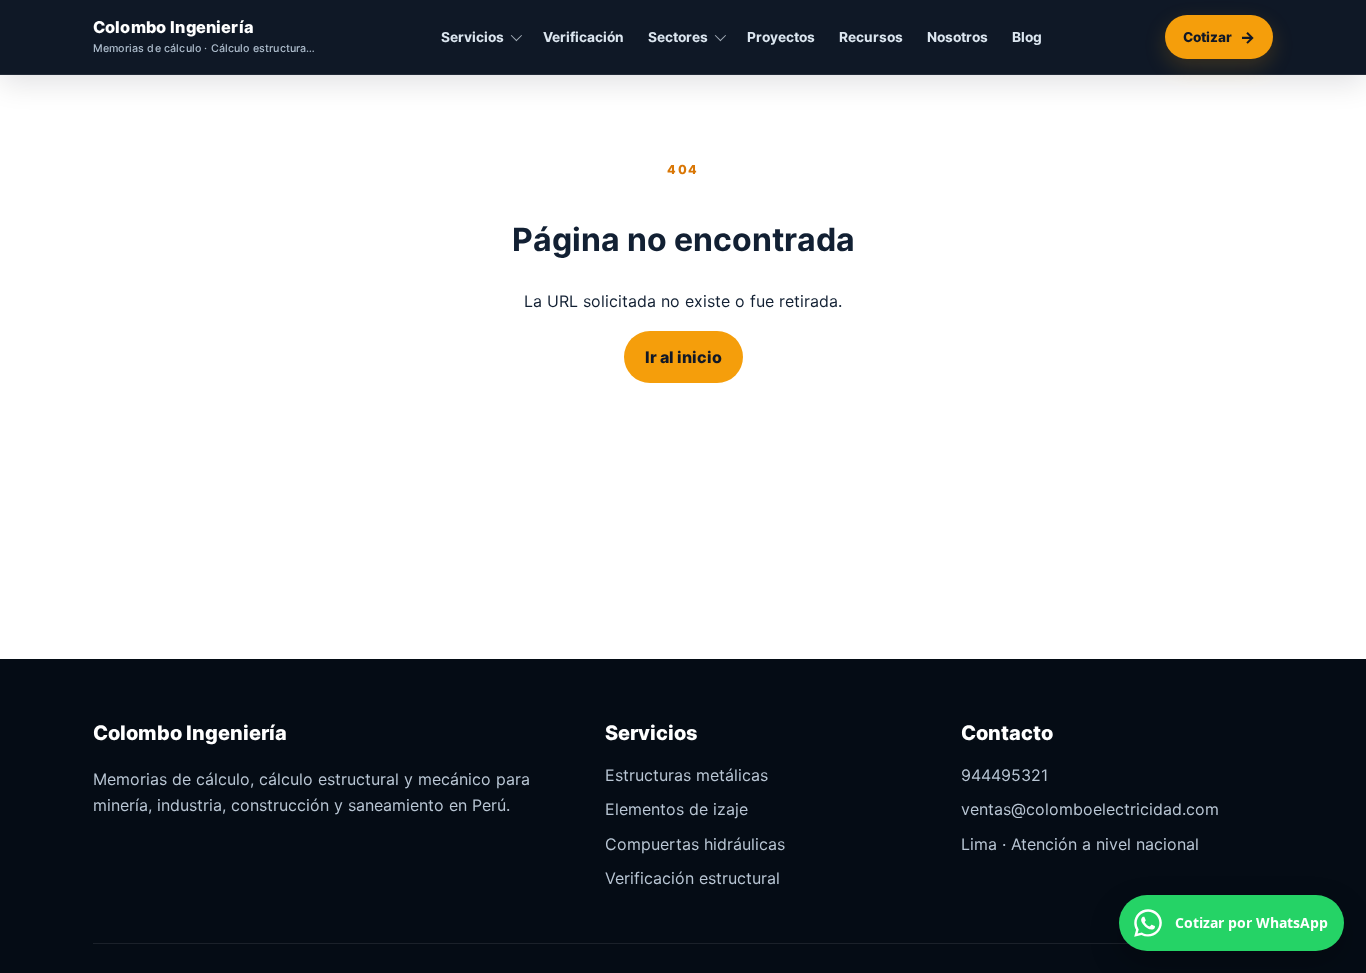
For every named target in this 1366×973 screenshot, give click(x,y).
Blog (1027, 37)
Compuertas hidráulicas (695, 844)
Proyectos (781, 37)
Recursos (871, 37)
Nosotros (957, 37)
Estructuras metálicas (686, 775)
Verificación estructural (692, 878)
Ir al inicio (683, 357)
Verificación (583, 37)
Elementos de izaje (676, 809)
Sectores (678, 37)
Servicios (472, 37)
